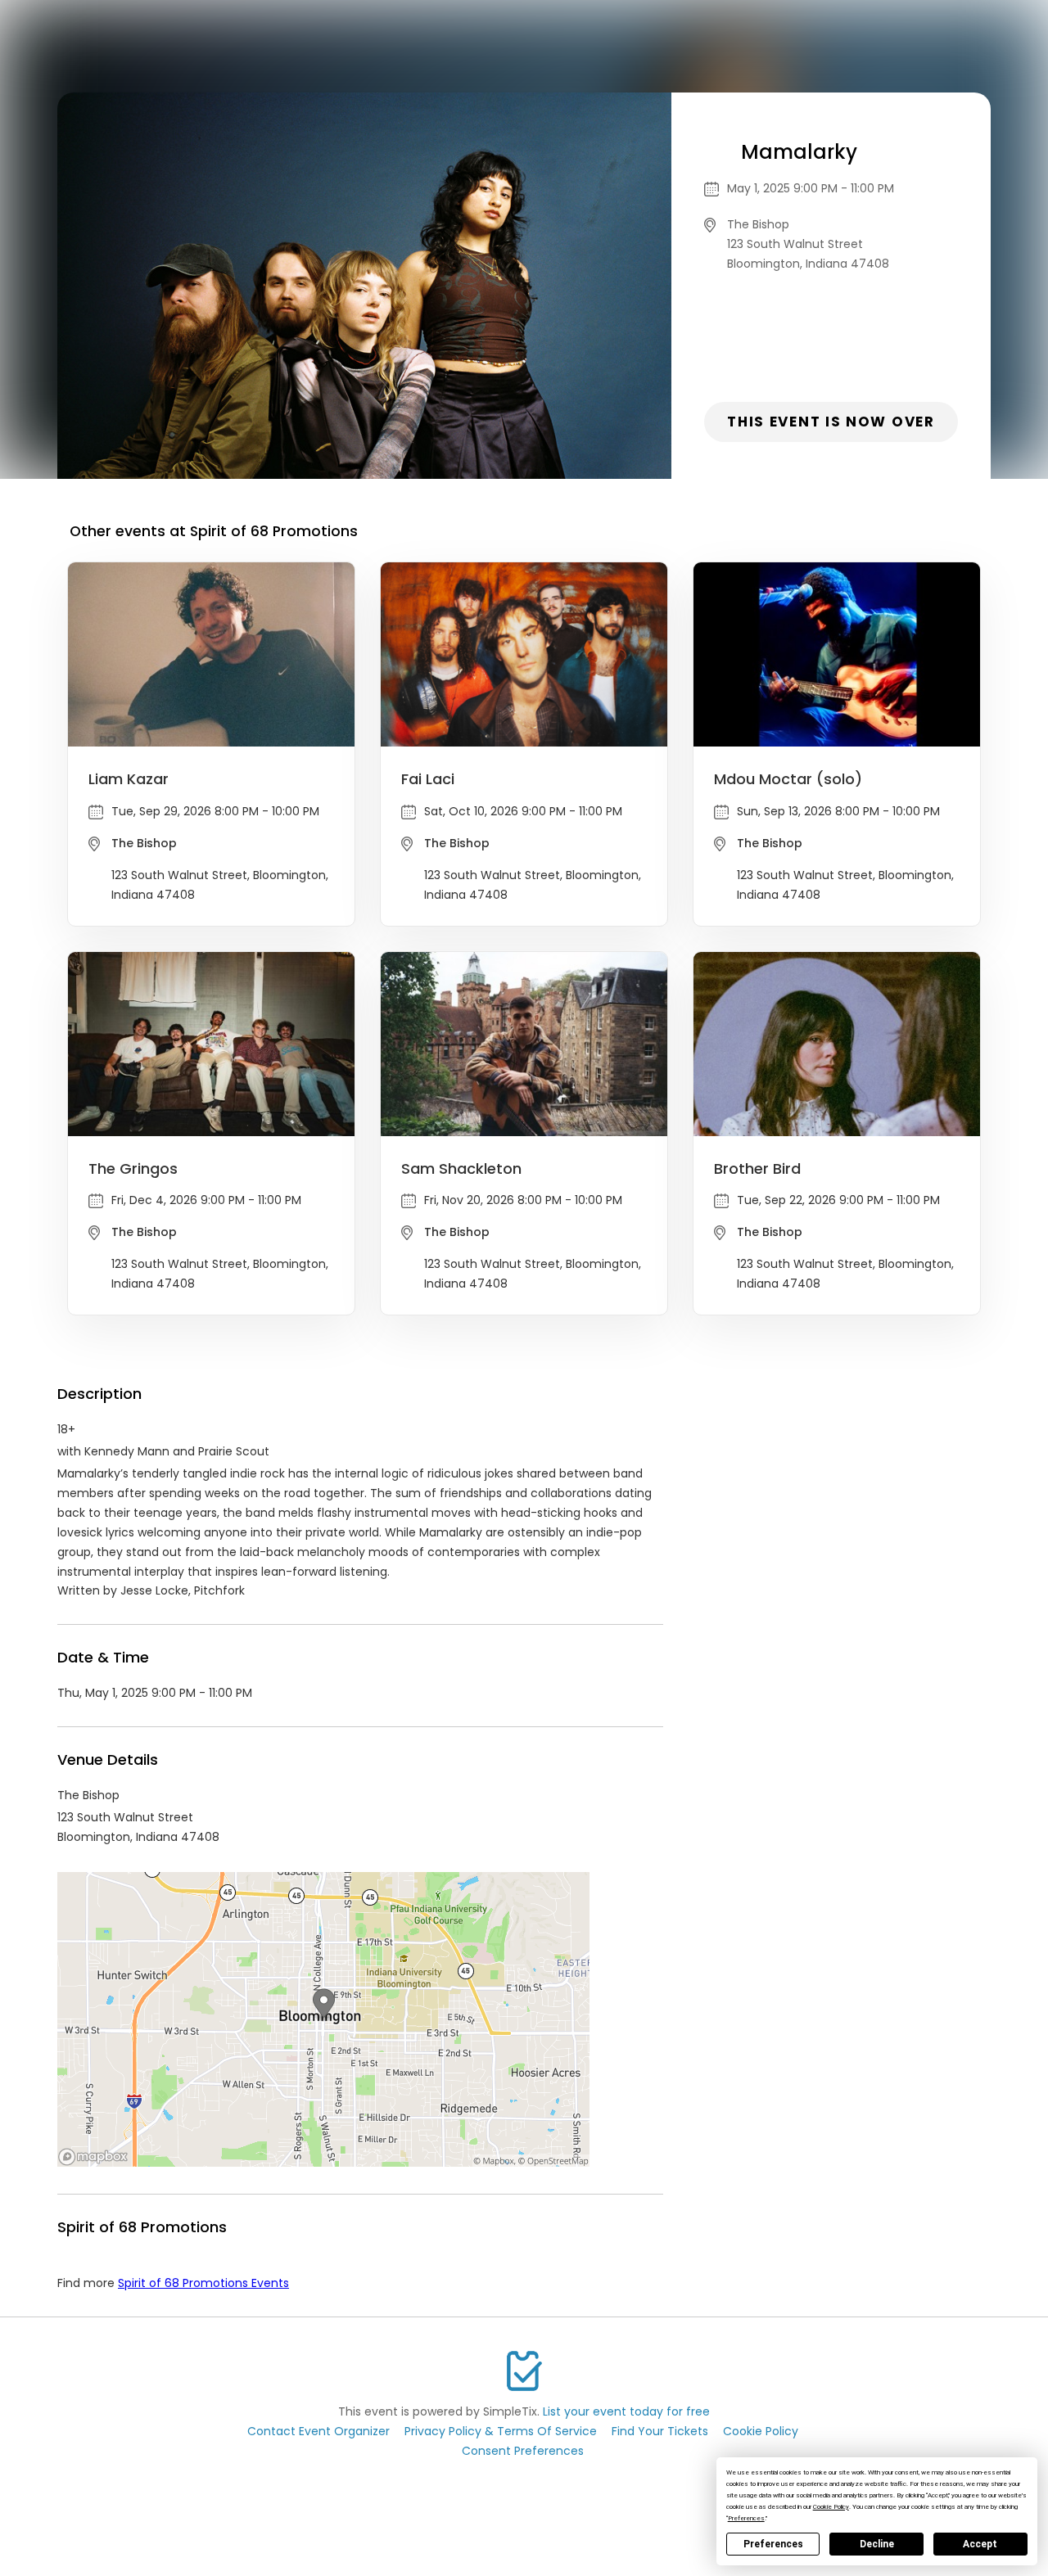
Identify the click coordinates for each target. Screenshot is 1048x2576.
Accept (980, 2544)
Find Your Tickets (660, 2431)
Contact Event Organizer (318, 2431)
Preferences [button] (746, 2518)
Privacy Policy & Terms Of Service (501, 2431)
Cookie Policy (761, 2431)
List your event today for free (626, 2411)
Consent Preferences (523, 2451)
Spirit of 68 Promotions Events (203, 2283)
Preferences (773, 2544)
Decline (877, 2544)
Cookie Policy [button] (831, 2507)
